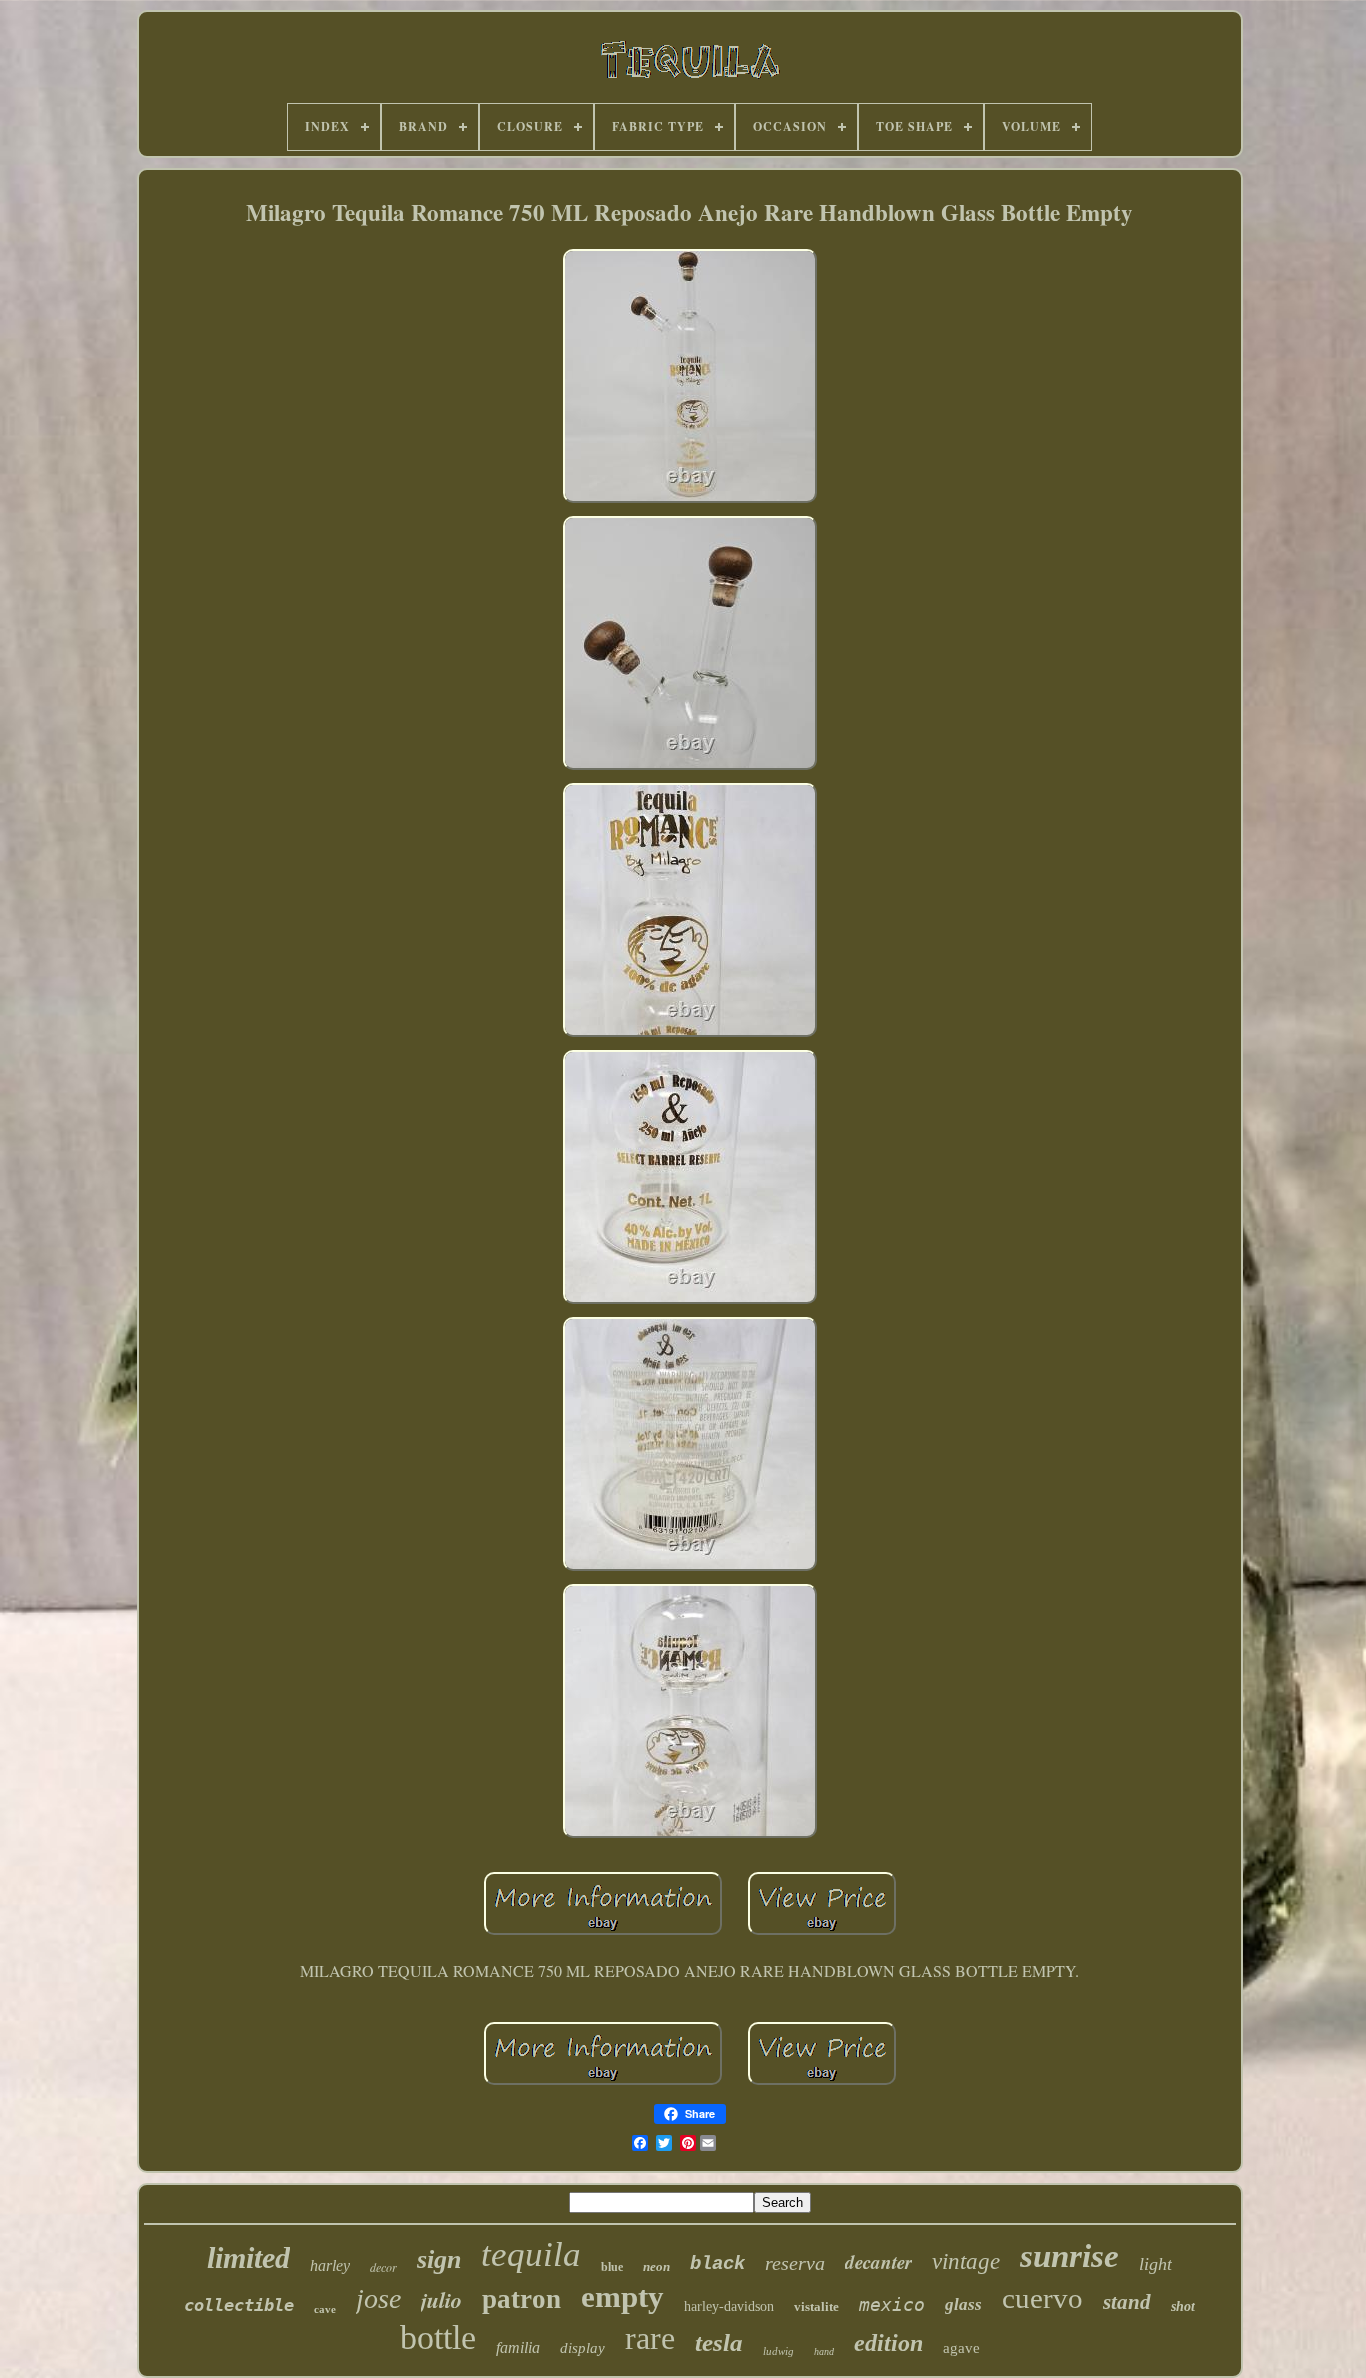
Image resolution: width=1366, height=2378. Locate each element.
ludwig (778, 2351)
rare (650, 2338)
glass (963, 2304)
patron (521, 2299)
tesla (719, 2342)
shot (1183, 2306)
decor (383, 2267)
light (1155, 2264)
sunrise (1069, 2256)
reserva (795, 2263)
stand (1127, 2302)
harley (330, 2265)
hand (824, 2351)
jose (378, 2298)
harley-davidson (729, 2306)
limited (248, 2257)
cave (325, 2309)
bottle (438, 2337)
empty (622, 2296)
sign (439, 2259)
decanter (878, 2261)
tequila (531, 2254)
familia (518, 2347)
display (582, 2348)
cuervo (1042, 2298)
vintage (966, 2261)
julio (441, 2299)
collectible (239, 2305)
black (717, 2264)
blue (612, 2267)
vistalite (816, 2306)
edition (888, 2343)
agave (961, 2348)
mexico (892, 2304)
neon (656, 2266)
